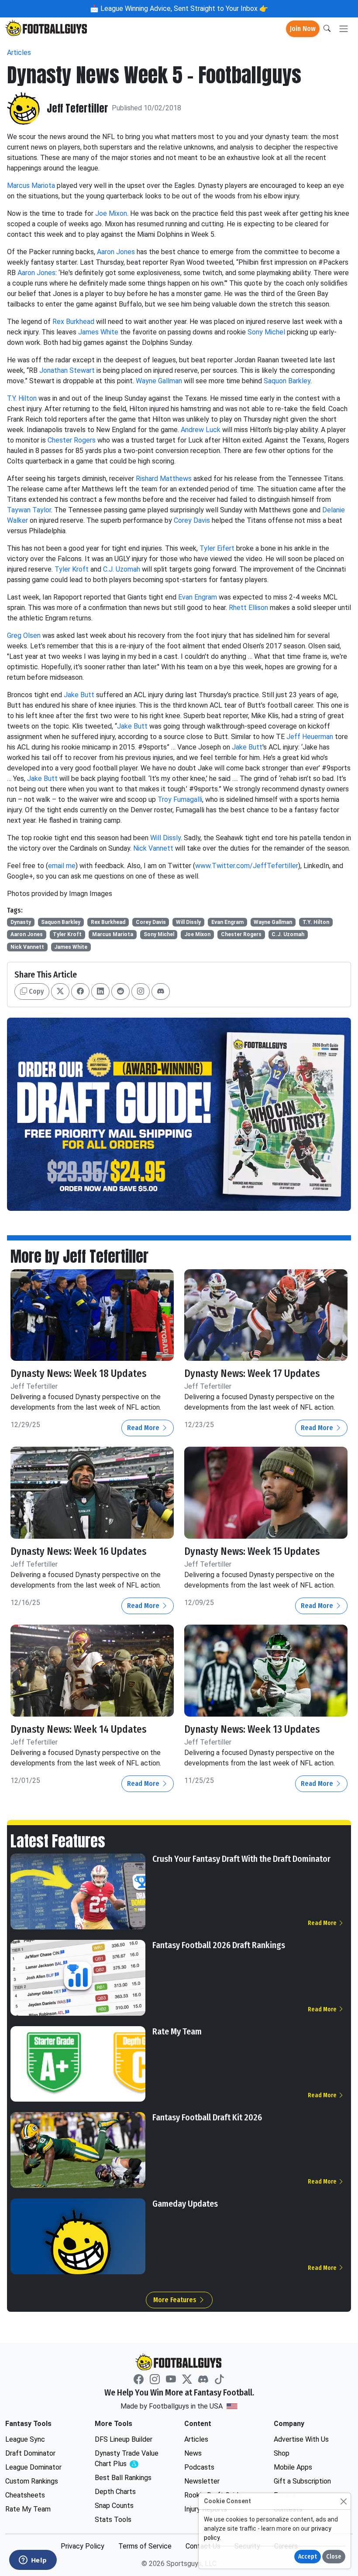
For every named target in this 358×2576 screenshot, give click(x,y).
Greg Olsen (24, 635)
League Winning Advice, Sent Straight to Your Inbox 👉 (183, 9)
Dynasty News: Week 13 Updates (252, 1729)
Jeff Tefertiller (77, 108)
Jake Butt (79, 695)
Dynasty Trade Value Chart (129, 2459)
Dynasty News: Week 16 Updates (78, 1552)
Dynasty (21, 922)
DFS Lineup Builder (124, 2439)
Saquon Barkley (287, 381)
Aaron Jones (116, 252)
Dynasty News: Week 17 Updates (252, 1374)
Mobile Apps (293, 2467)
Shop (282, 2453)
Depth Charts (115, 2492)
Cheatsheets (25, 2495)
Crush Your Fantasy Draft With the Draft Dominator (241, 1859)
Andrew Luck (201, 430)
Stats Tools (113, 2520)
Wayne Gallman (159, 381)
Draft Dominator (30, 2453)
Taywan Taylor (29, 510)
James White (98, 332)
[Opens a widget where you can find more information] (33, 2561)
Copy (35, 991)
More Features (176, 2300)
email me (62, 866)
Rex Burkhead (73, 322)
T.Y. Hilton (22, 398)
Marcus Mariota (31, 186)
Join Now (303, 29)
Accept (308, 2557)
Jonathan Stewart (67, 370)
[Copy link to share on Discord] (161, 992)
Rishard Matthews (164, 479)
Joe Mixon (111, 213)
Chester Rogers (72, 440)
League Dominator (33, 2467)
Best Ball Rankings (123, 2478)
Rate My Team (177, 2031)
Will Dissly (165, 838)
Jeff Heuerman (310, 737)
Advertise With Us (301, 2439)
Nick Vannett (153, 848)
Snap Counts (114, 2506)
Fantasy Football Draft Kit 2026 (207, 2117)
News (193, 2453)
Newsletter (202, 2481)
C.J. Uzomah (122, 569)
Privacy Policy (83, 2546)
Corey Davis (192, 520)
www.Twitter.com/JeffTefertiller (247, 866)
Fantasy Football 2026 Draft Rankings (219, 1945)
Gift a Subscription (302, 2481)
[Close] (343, 2501)
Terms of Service (145, 2546)
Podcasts (199, 2467)
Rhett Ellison (248, 608)
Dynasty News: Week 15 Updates (252, 1552)
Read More (144, 1428)
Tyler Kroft (72, 569)
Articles (19, 53)
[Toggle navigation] (344, 29)
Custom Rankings (32, 2481)
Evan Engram (198, 597)
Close (334, 2557)
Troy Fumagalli (180, 799)
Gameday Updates (185, 2204)
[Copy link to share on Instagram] (141, 992)
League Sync (25, 2439)
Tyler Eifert (217, 548)
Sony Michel (266, 332)
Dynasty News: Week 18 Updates (78, 1374)
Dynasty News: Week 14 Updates (78, 1729)
